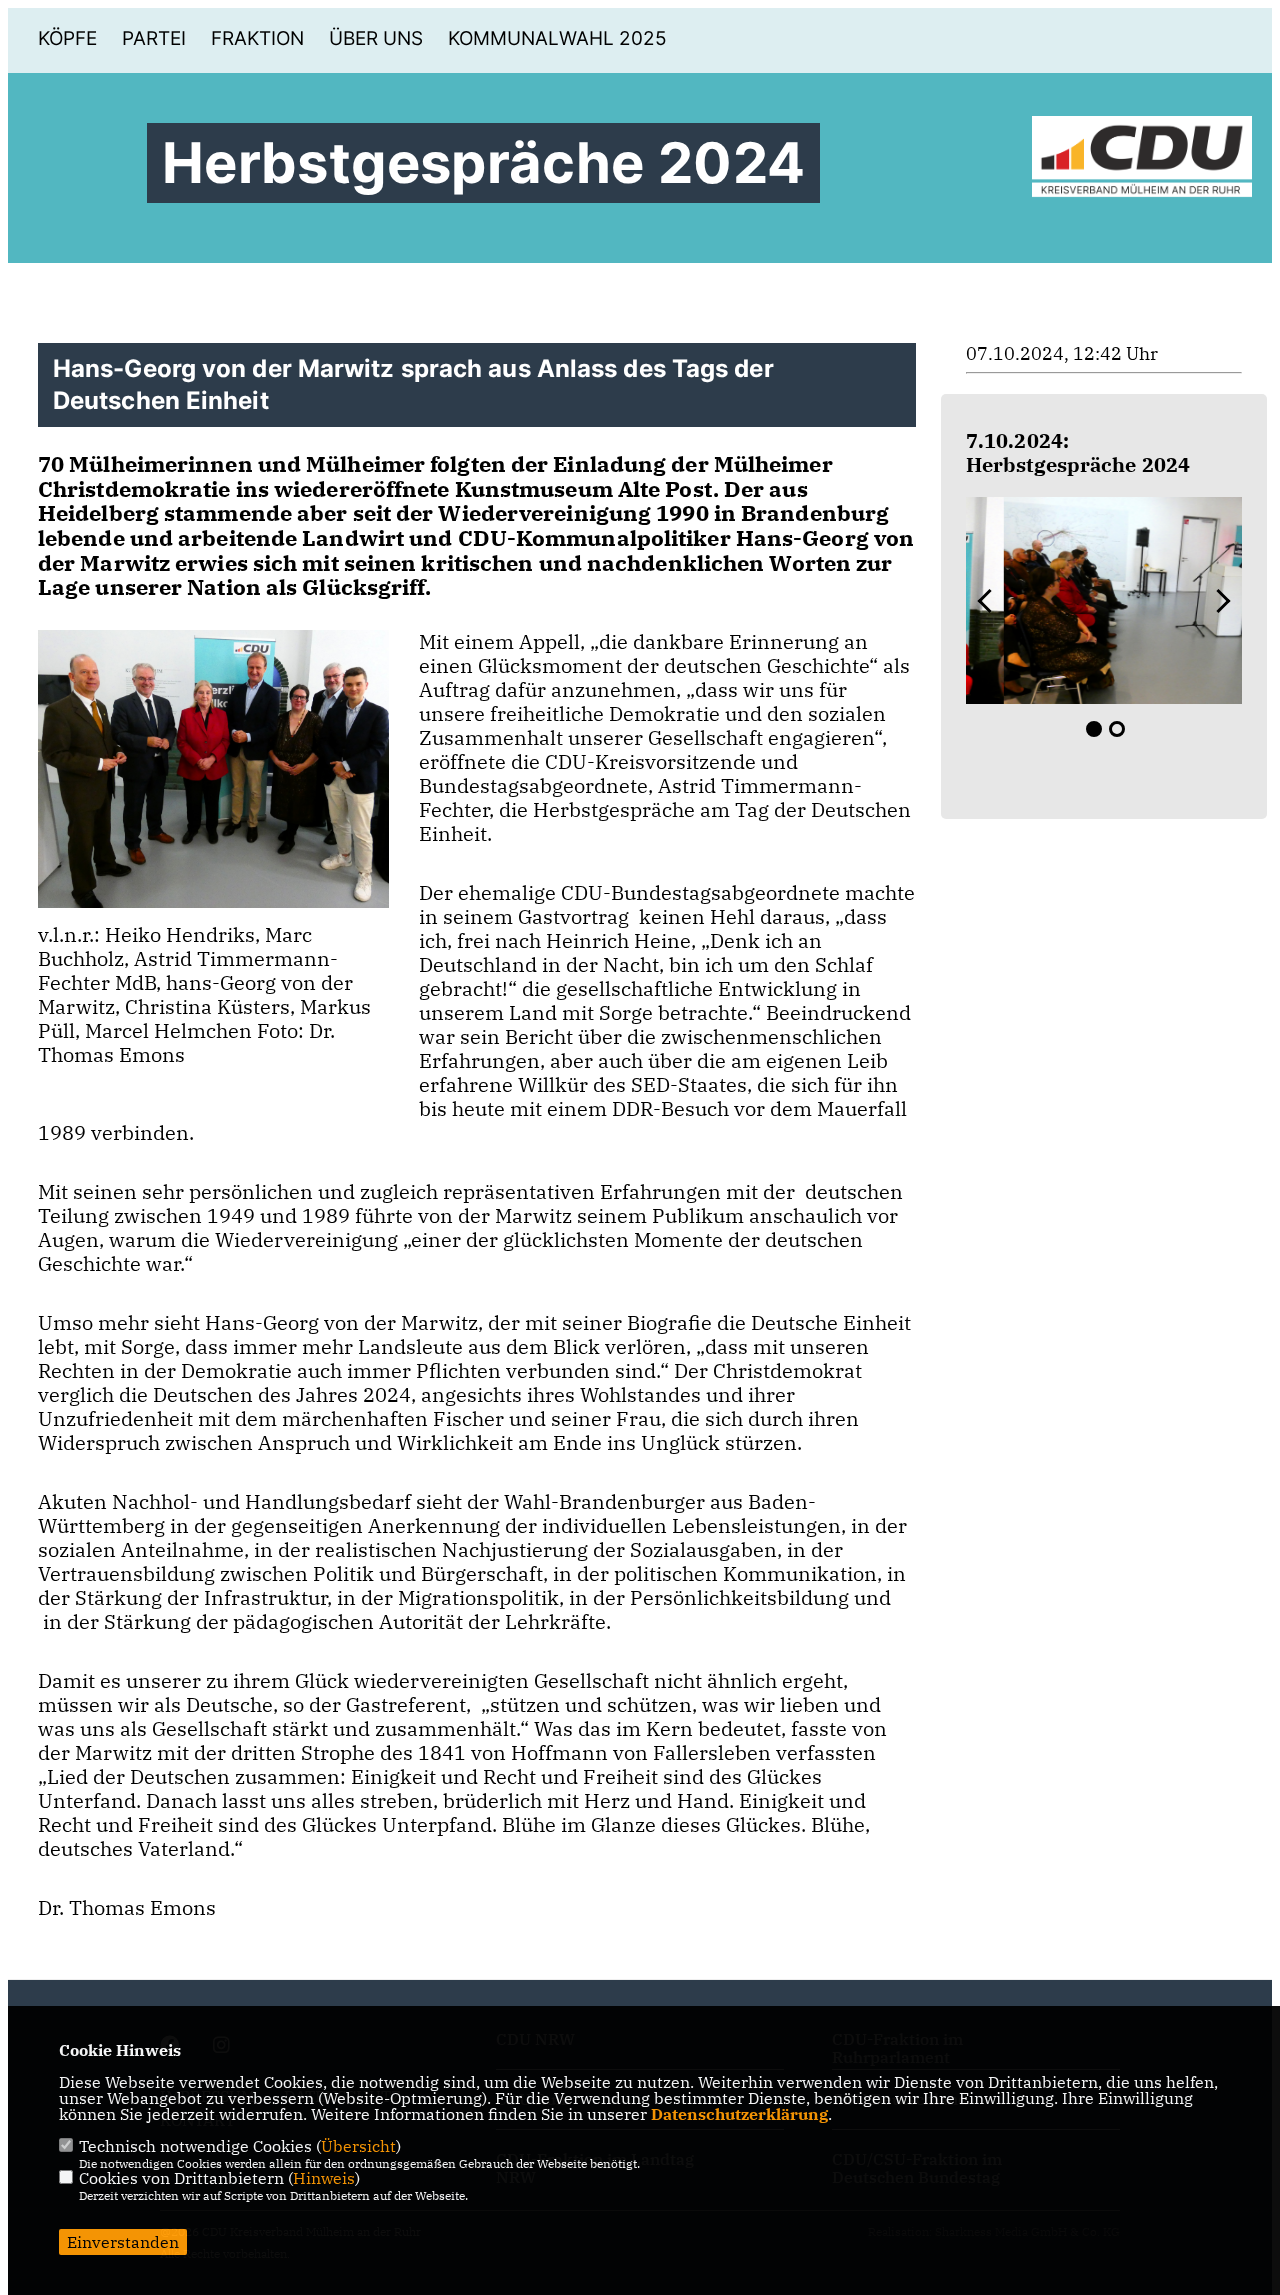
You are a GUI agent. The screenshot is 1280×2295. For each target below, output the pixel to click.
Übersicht (358, 2146)
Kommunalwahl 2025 (557, 38)
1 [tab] (1094, 729)
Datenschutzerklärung (739, 2114)
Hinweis (324, 2178)
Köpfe (67, 38)
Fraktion (257, 38)
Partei (154, 38)
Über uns (376, 38)
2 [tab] (1117, 729)
